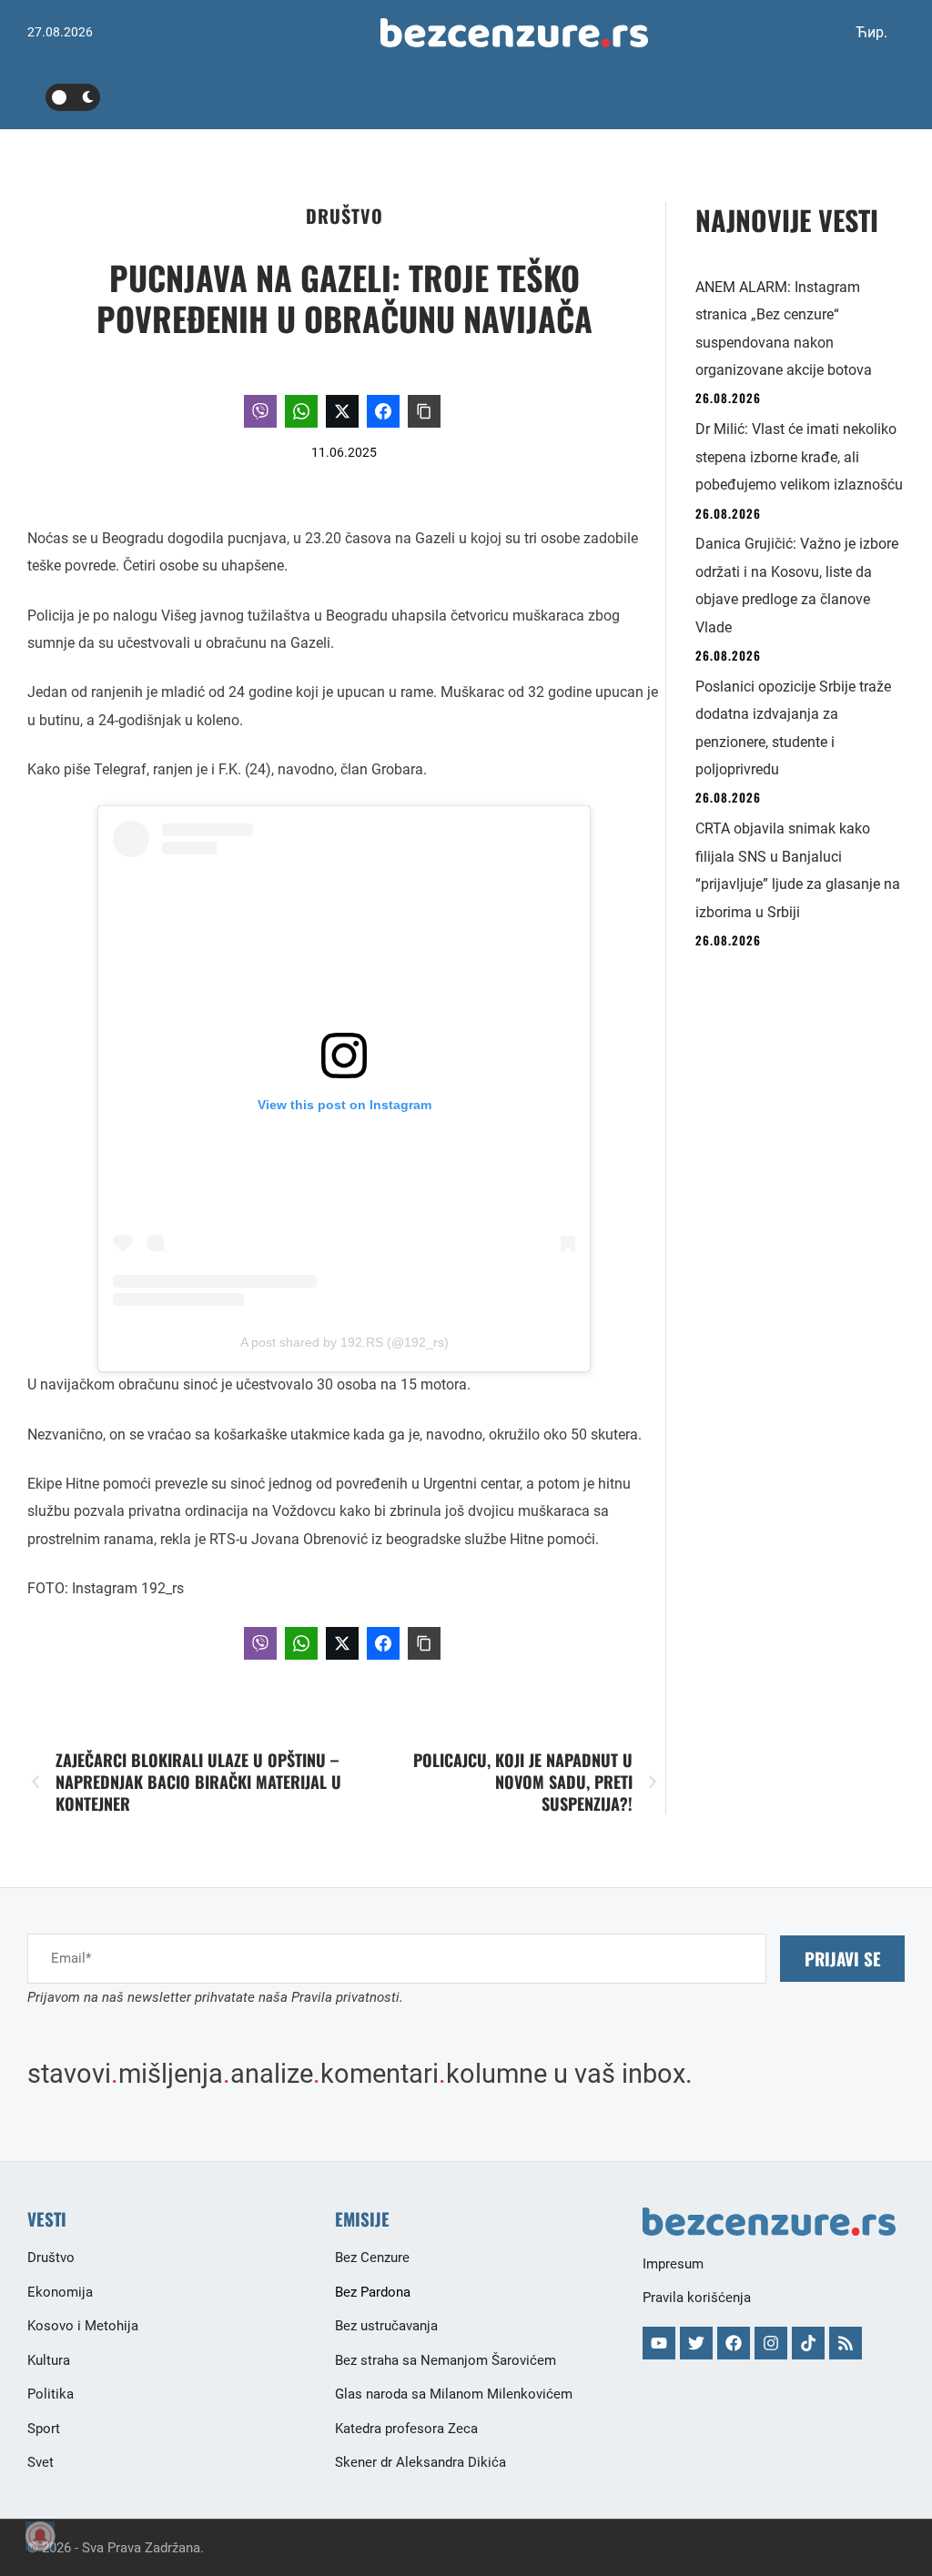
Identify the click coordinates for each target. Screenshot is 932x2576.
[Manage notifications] (40, 2536)
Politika (51, 2394)
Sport (44, 2429)
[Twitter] (696, 2343)
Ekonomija (60, 2292)
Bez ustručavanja (386, 2326)
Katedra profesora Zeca (406, 2429)
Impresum (673, 2264)
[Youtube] (659, 2343)
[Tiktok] (808, 2343)
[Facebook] (734, 2343)
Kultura (49, 2360)
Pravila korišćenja (697, 2298)
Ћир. (871, 32)
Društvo (344, 216)
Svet (41, 2462)
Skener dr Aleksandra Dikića (420, 2462)
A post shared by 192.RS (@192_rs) (344, 1342)
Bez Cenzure (372, 2258)
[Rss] (846, 2343)
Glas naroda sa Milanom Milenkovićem (454, 2394)
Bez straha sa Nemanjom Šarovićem (446, 2360)
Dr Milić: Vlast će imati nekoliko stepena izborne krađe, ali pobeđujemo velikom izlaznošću (799, 457)
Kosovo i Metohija (83, 2326)
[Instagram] (771, 2343)
